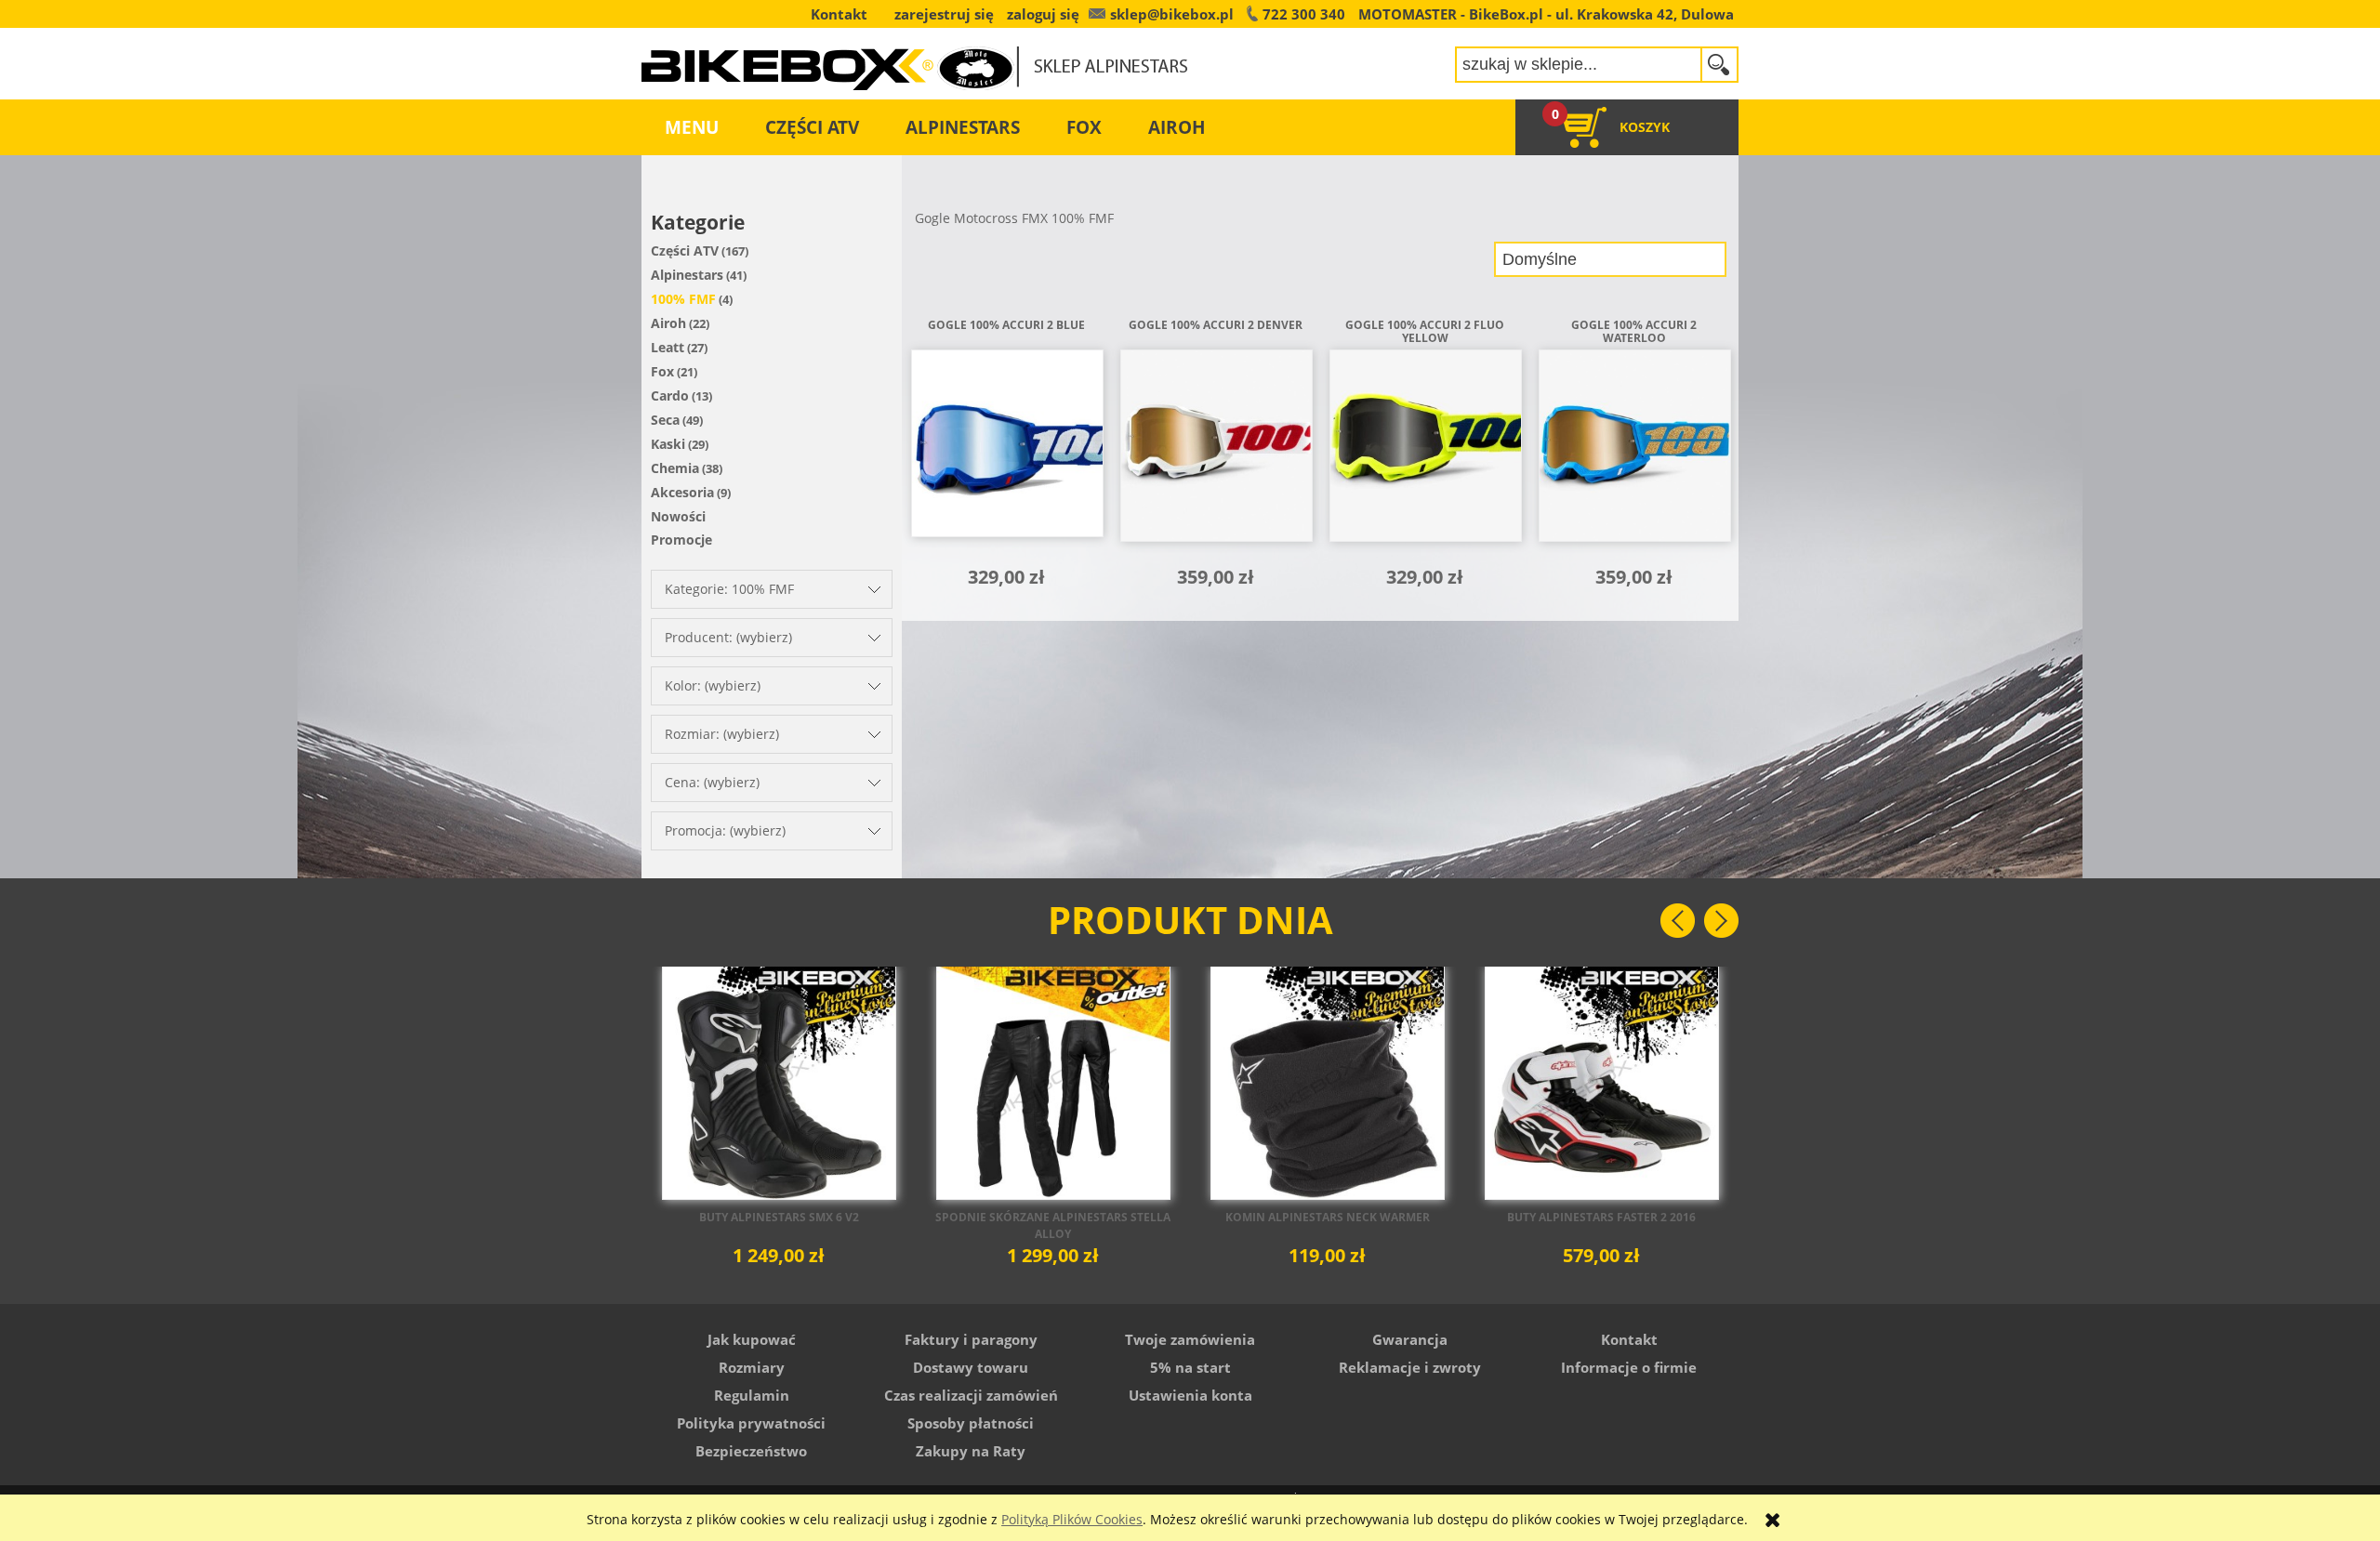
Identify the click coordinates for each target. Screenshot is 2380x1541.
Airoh (668, 323)
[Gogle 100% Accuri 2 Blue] (1006, 452)
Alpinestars (687, 275)
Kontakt (1629, 1339)
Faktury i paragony (971, 1339)
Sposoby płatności (971, 1423)
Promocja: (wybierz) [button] (725, 830)
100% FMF (683, 299)
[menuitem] (692, 127)
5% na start (1190, 1367)
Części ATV (685, 250)
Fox (662, 371)
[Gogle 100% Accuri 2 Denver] (1216, 452)
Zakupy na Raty (971, 1451)
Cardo (670, 395)
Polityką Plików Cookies (1072, 1519)
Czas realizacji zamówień (971, 1395)
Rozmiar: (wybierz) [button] (722, 734)
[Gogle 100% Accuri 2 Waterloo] (1634, 452)
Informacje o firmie (1629, 1367)
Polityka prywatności (751, 1423)
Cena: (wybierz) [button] (712, 782)
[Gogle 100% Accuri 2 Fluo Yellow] (1425, 452)
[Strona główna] (915, 56)
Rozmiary (752, 1367)
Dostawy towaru (971, 1367)
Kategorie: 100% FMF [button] (729, 589)
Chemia (675, 468)
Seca (665, 420)
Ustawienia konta (1190, 1395)
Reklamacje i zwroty (1410, 1367)
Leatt (668, 347)
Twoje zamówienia (1190, 1339)
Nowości (678, 516)
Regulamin (752, 1395)
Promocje (681, 540)
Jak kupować (752, 1339)
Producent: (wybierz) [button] (728, 637)
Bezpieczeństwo (751, 1451)
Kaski (668, 444)
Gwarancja (1410, 1339)
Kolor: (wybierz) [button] (713, 685)
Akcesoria (682, 492)
